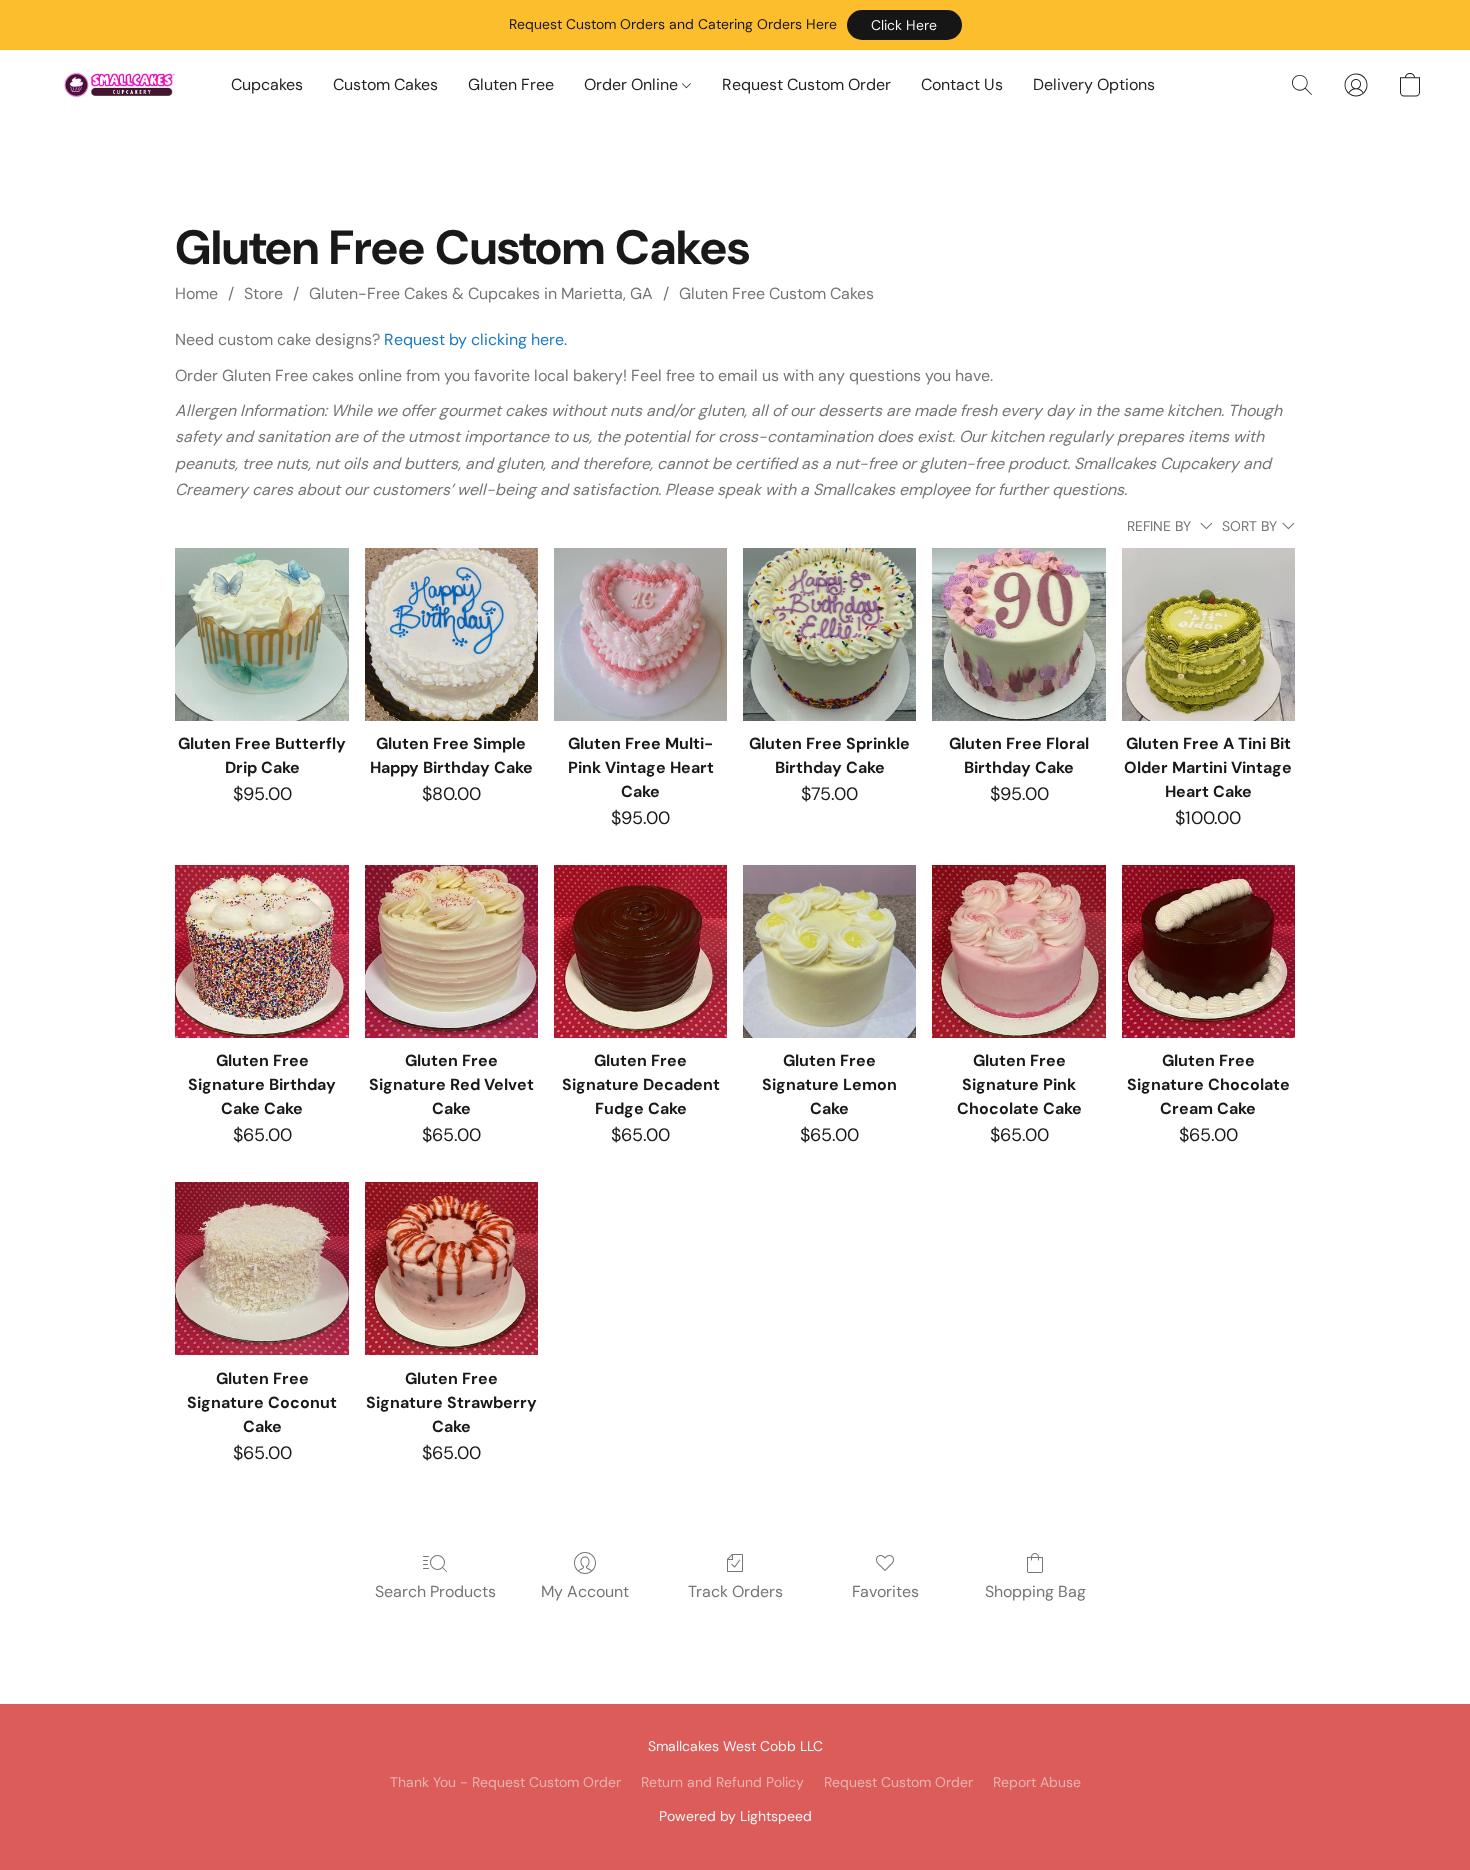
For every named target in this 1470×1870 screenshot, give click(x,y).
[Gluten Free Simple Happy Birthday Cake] (451, 634)
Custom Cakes (385, 84)
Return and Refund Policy (722, 1782)
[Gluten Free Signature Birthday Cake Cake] (261, 951)
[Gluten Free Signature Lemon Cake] (829, 951)
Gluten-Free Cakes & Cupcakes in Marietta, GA (481, 293)
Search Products (435, 1591)
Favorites (885, 1591)
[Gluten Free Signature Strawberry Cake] (451, 1268)
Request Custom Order (806, 84)
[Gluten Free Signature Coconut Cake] (261, 1268)
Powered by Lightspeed (735, 1816)
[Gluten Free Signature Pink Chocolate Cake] (1018, 951)
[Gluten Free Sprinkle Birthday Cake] (829, 634)
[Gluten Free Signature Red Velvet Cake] (451, 951)
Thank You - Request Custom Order (505, 1782)
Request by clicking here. (475, 339)
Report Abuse (1037, 1782)
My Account (585, 1591)
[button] (904, 25)
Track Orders (735, 1591)
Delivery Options (1094, 84)
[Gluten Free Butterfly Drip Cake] (261, 634)
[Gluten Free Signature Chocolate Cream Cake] (1208, 951)
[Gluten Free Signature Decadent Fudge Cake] (640, 951)
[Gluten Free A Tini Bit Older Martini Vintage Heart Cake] (1208, 634)
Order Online (633, 84)
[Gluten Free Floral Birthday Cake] (1018, 634)
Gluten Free (511, 84)
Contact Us (962, 84)
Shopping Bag (1035, 1591)
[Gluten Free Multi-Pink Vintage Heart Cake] (640, 634)
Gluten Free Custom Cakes (776, 293)
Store (263, 293)
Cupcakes (267, 84)
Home (196, 293)
